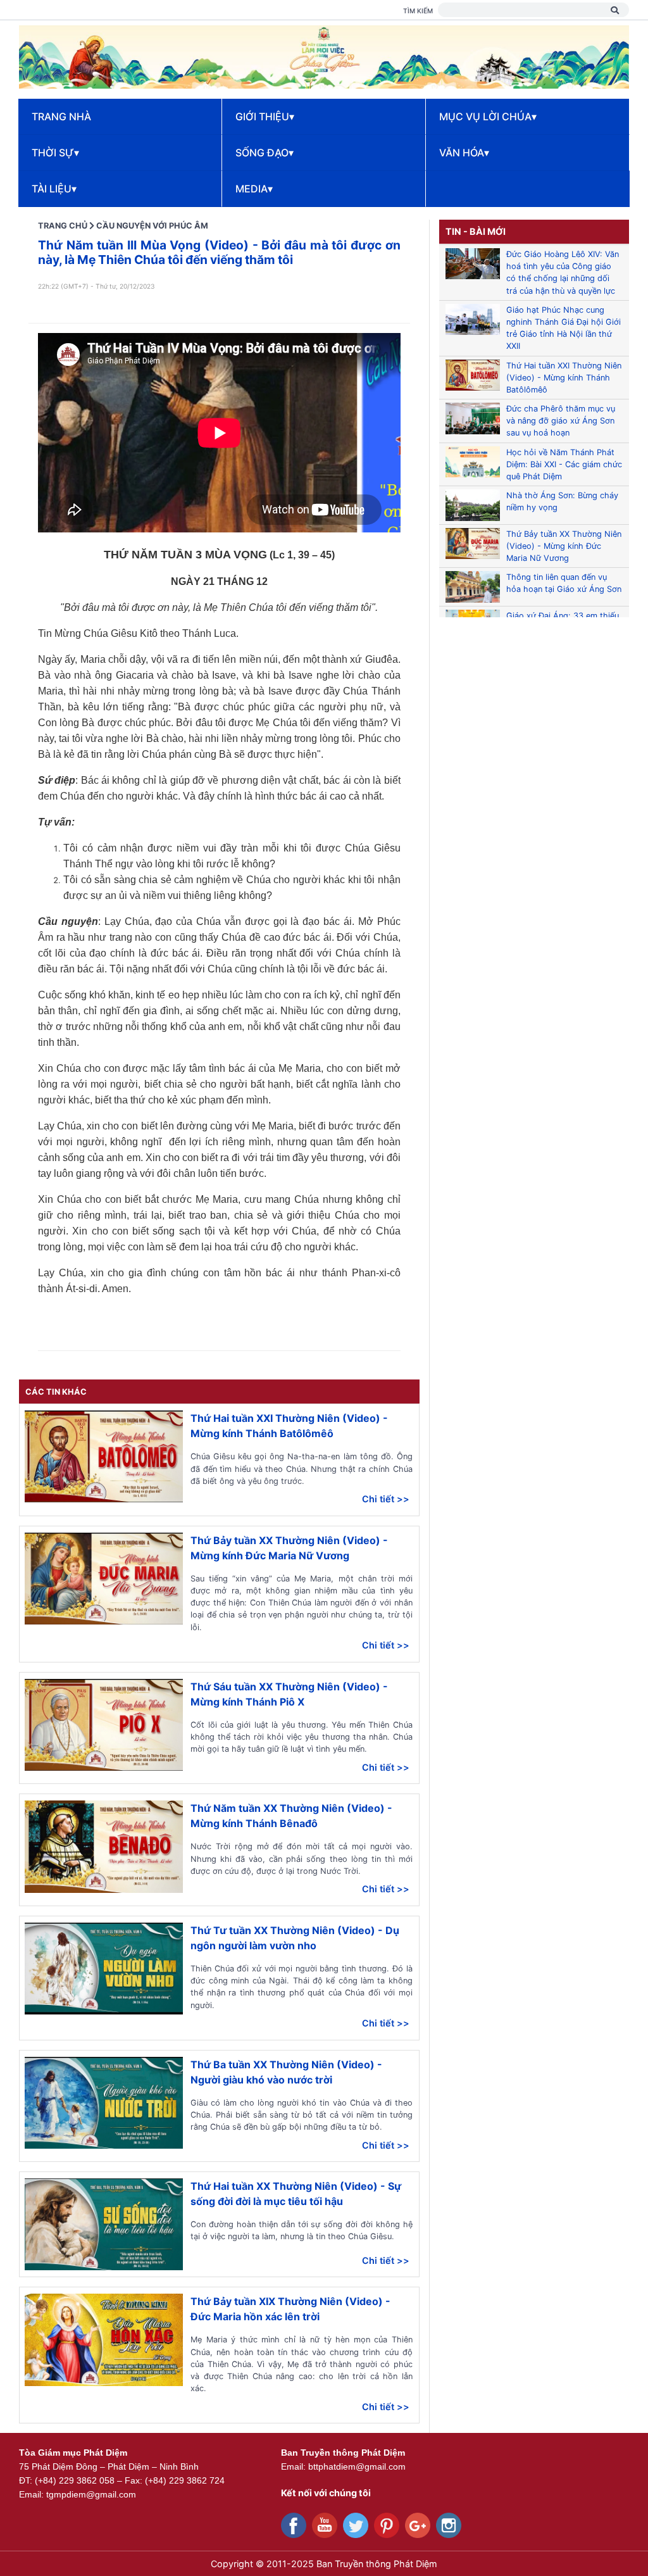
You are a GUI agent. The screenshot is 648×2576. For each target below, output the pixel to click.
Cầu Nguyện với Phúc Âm (152, 226)
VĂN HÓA (464, 153)
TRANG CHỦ (63, 226)
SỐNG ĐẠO (265, 153)
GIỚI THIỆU (265, 116)
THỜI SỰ (55, 153)
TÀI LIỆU (54, 189)
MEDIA (254, 189)
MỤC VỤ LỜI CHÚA (488, 116)
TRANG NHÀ (61, 116)
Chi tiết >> (386, 1499)
